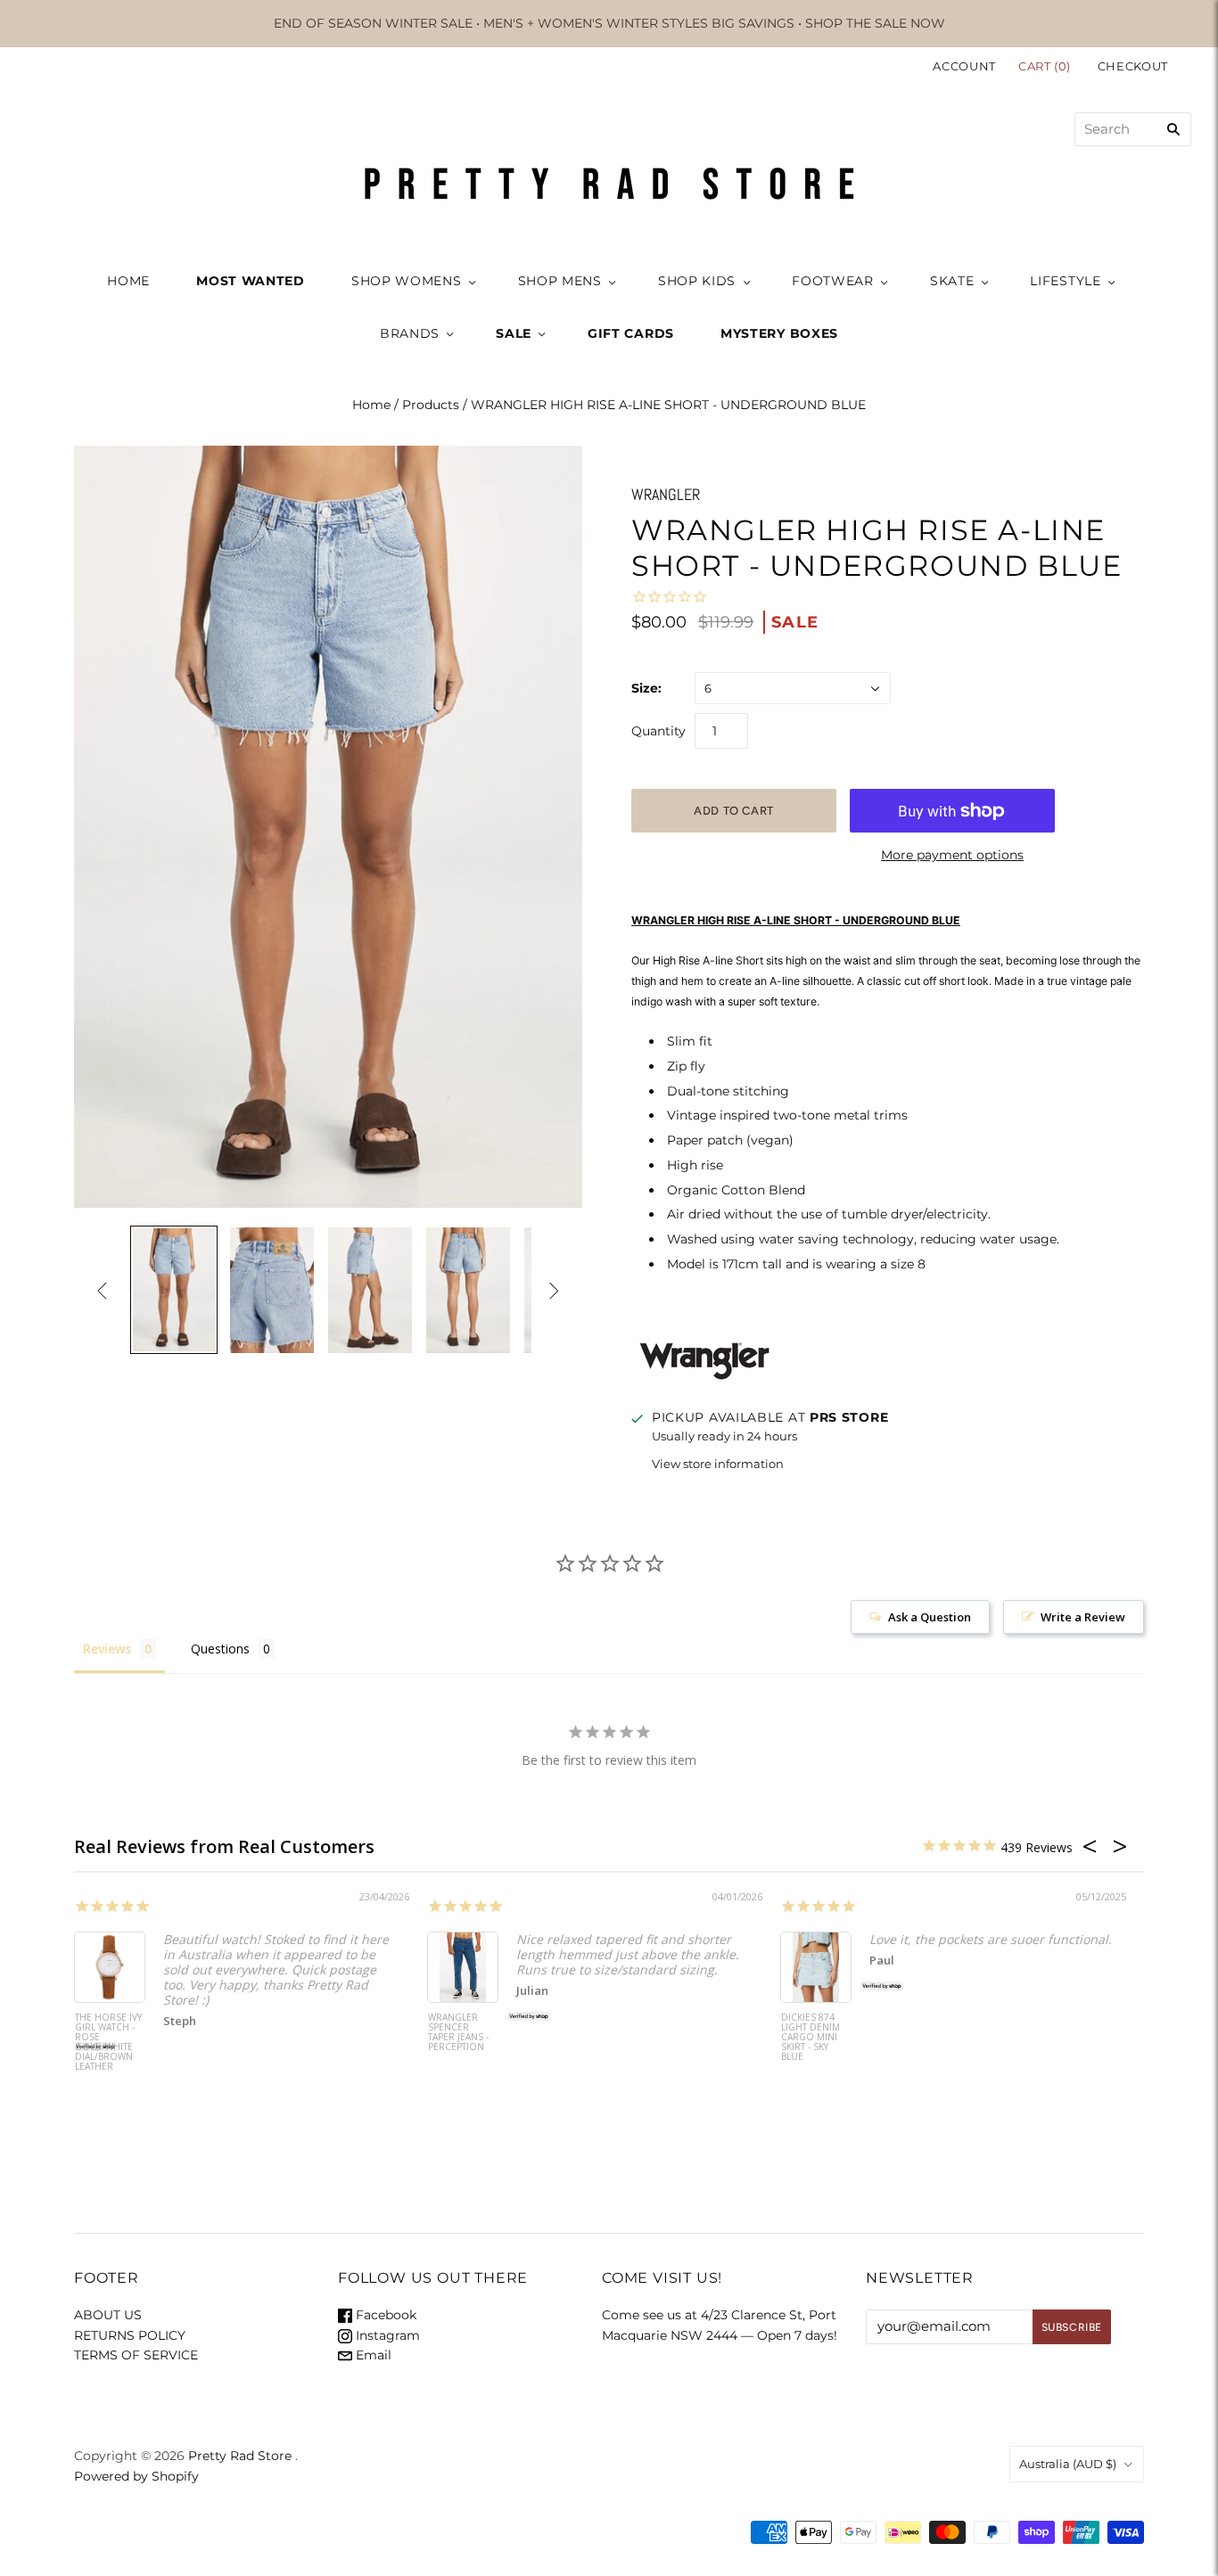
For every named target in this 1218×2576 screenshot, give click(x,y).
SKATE (952, 281)
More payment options (952, 855)
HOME (128, 281)
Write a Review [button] (1083, 1617)
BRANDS (410, 333)
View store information (718, 1464)
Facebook (384, 2315)
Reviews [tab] (107, 1649)
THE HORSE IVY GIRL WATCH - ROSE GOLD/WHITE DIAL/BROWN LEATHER (108, 2043)
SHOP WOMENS (407, 281)
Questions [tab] (220, 1649)
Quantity (658, 731)
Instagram (386, 2335)
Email (372, 2355)
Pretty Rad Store (240, 2456)
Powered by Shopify (136, 2476)
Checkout (1133, 66)
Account (964, 66)
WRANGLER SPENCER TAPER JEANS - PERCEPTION (458, 2033)
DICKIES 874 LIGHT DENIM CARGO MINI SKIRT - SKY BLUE (811, 2038)
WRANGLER (666, 494)
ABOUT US (108, 2315)
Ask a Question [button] (930, 1617)
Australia (1068, 2464)
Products (431, 405)
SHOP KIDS (697, 281)
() (1046, 66)
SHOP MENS (560, 281)
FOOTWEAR (833, 281)
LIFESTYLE (1065, 281)
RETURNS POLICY (130, 2335)
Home (371, 405)
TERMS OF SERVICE (136, 2355)
